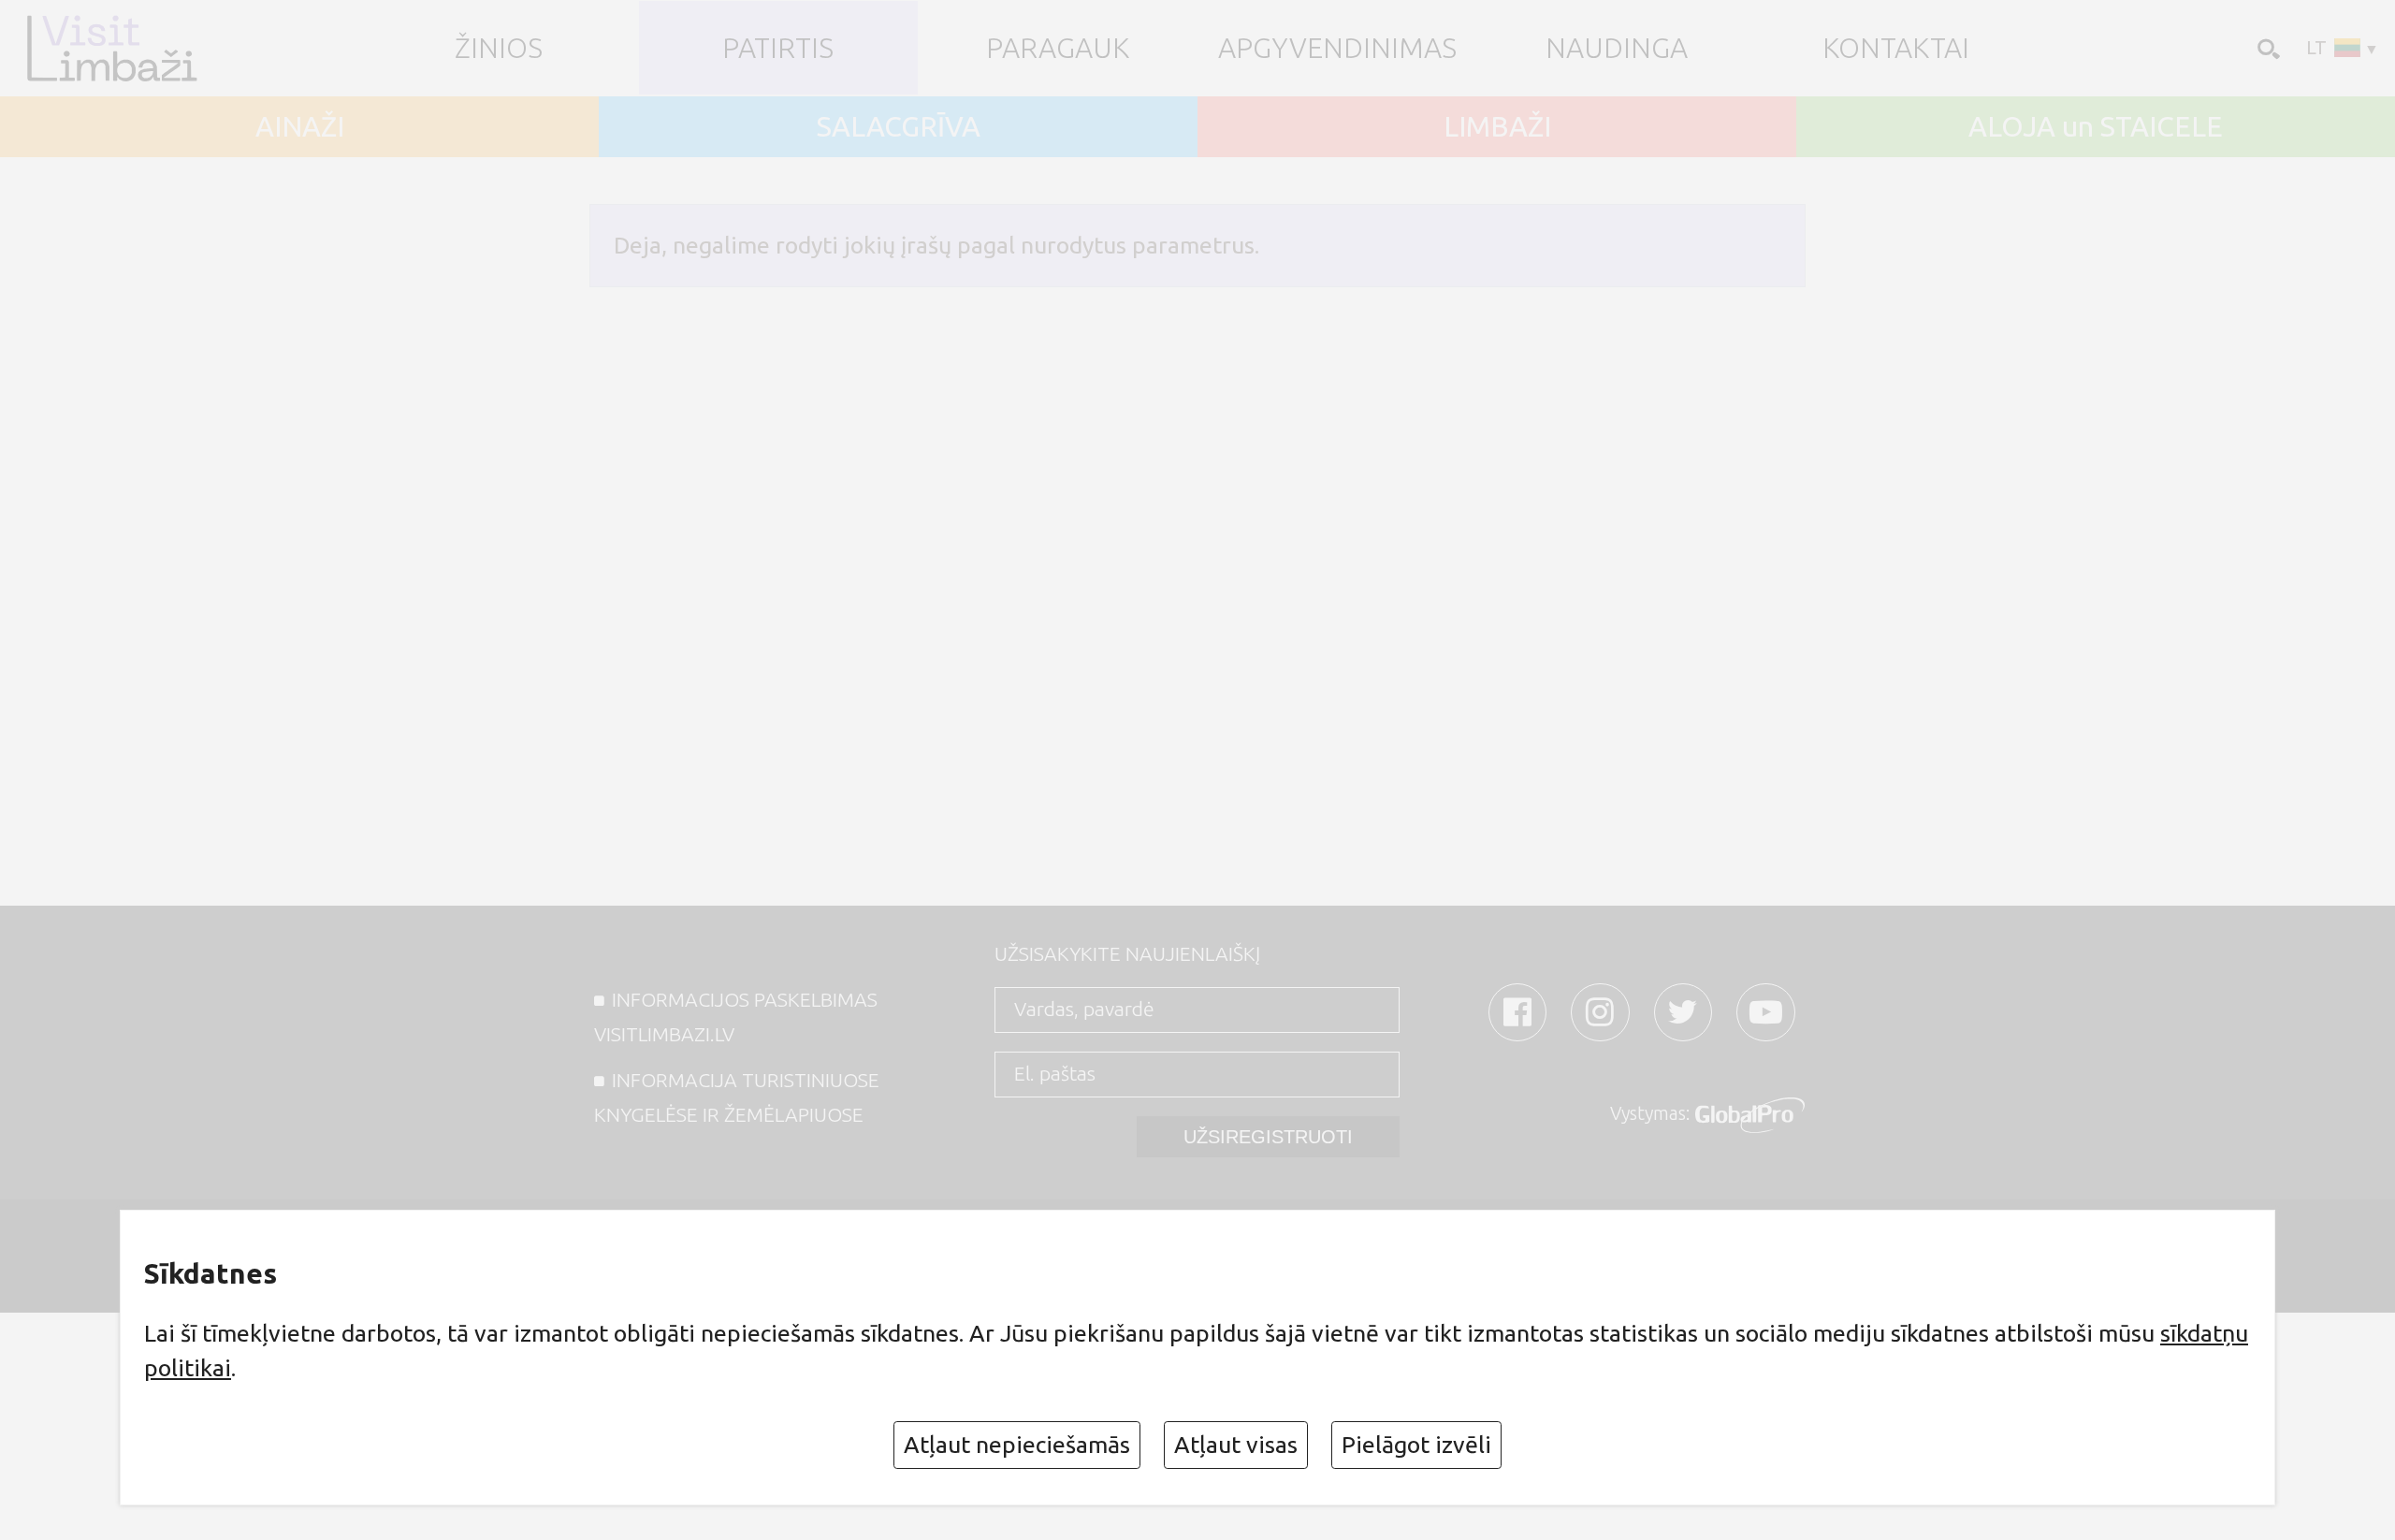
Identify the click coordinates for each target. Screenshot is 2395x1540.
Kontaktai (1896, 48)
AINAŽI (300, 126)
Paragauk (1058, 48)
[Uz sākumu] (120, 48)
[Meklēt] (2266, 47)
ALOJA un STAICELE (2096, 126)
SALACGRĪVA (899, 126)
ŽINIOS (499, 48)
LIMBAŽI (1497, 126)
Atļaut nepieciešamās (1017, 1445)
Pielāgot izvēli (1416, 1445)
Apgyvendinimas (1337, 48)
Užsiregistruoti (1268, 1137)
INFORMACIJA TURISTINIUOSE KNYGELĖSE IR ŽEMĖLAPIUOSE (737, 1097)
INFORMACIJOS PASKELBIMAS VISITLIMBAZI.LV (736, 1017)
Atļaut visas (1236, 1445)
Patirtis (778, 48)
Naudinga (1617, 48)
